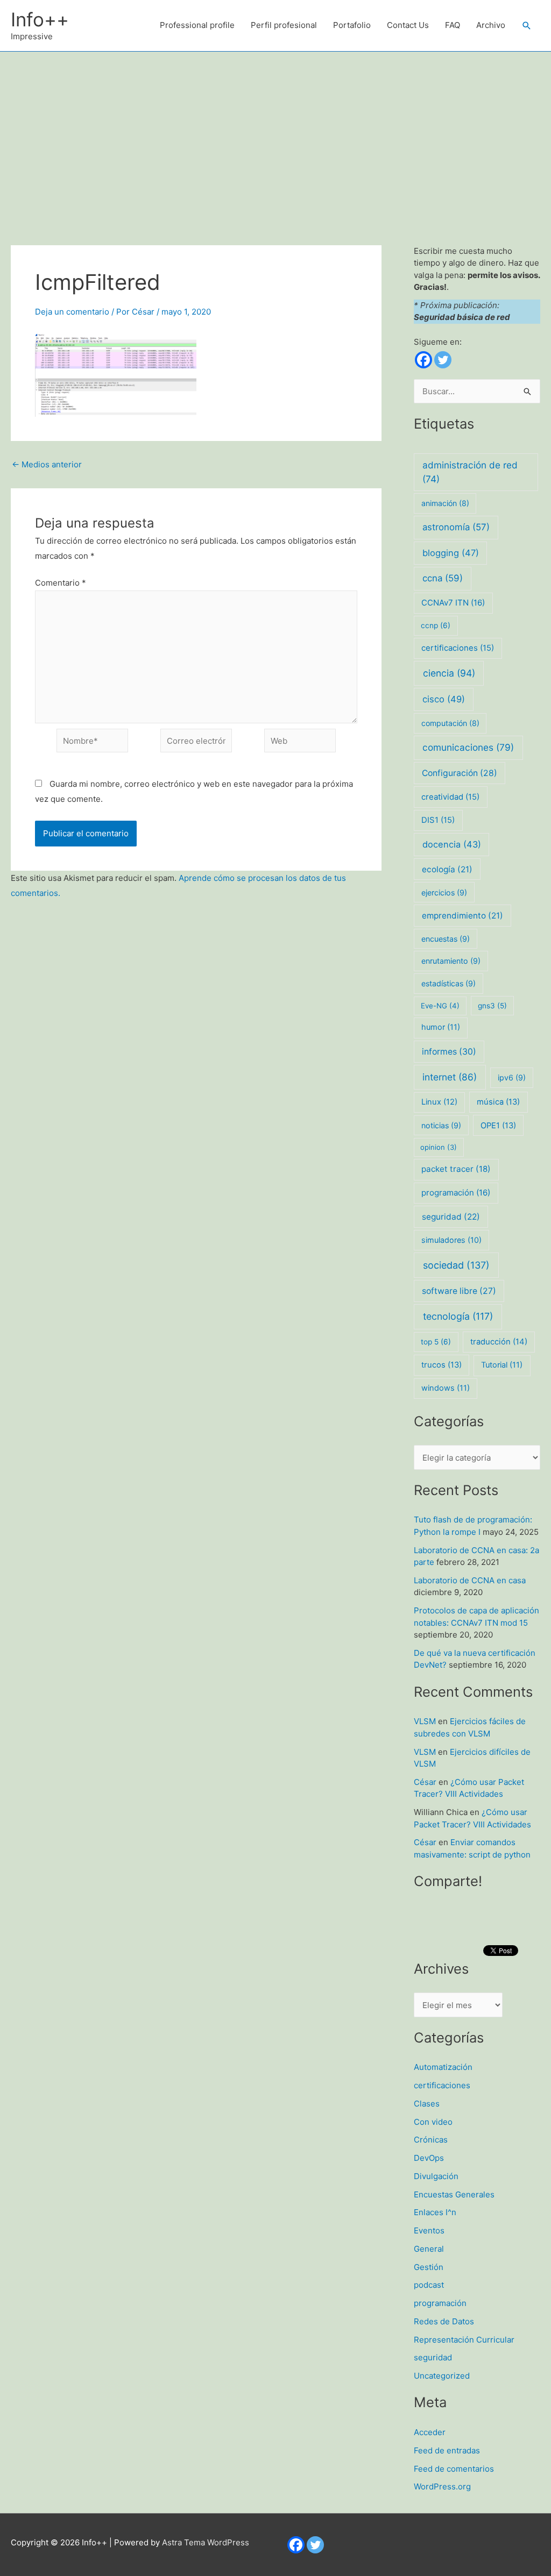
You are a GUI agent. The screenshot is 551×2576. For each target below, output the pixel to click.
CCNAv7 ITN (453, 603)
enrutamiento (451, 961)
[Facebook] (423, 360)
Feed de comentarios (454, 2469)
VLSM (425, 1721)
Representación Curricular (464, 2340)
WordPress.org (442, 2486)
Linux (439, 1102)
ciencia (449, 673)
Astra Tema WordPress (206, 2542)
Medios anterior (47, 464)
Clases (427, 2104)
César (425, 1782)
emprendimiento (462, 916)
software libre (459, 1291)
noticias (441, 1125)
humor (441, 1027)
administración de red (470, 472)
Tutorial (502, 1365)
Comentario (61, 583)
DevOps (429, 2158)
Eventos (429, 2230)
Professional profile (197, 25)
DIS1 (438, 820)
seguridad (451, 1217)
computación (450, 723)
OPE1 (498, 1126)
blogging (451, 553)
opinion (439, 1147)
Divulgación (436, 2176)
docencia (452, 844)
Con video (433, 2122)
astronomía (456, 527)
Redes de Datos (444, 2321)
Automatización (443, 2067)
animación (445, 503)
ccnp (436, 625)
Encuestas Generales (454, 2194)
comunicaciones (468, 747)
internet (450, 1077)
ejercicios (444, 892)
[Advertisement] (275, 132)
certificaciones (458, 648)
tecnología (458, 1316)
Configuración (460, 773)
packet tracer (456, 1169)
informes (449, 1052)
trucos (441, 1365)
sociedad (456, 1265)
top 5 (436, 1342)
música (498, 1102)
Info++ (40, 19)
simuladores (451, 1240)
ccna (443, 578)
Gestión (429, 2267)
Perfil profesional (284, 25)
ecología (447, 869)
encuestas (446, 939)
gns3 (492, 1006)
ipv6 (512, 1077)
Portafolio (352, 25)
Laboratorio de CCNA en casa (470, 1580)
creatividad (450, 797)
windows (446, 1388)
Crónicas (431, 2140)
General (429, 2249)
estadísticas (448, 983)
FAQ (453, 25)
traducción (499, 1342)
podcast (429, 2285)
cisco (444, 699)
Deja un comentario (72, 312)
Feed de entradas (447, 2450)
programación (456, 1193)
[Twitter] (443, 360)
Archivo (491, 25)
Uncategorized (442, 2376)
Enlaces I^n (435, 2212)
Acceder (430, 2432)
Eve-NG (440, 1006)
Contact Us (408, 25)
